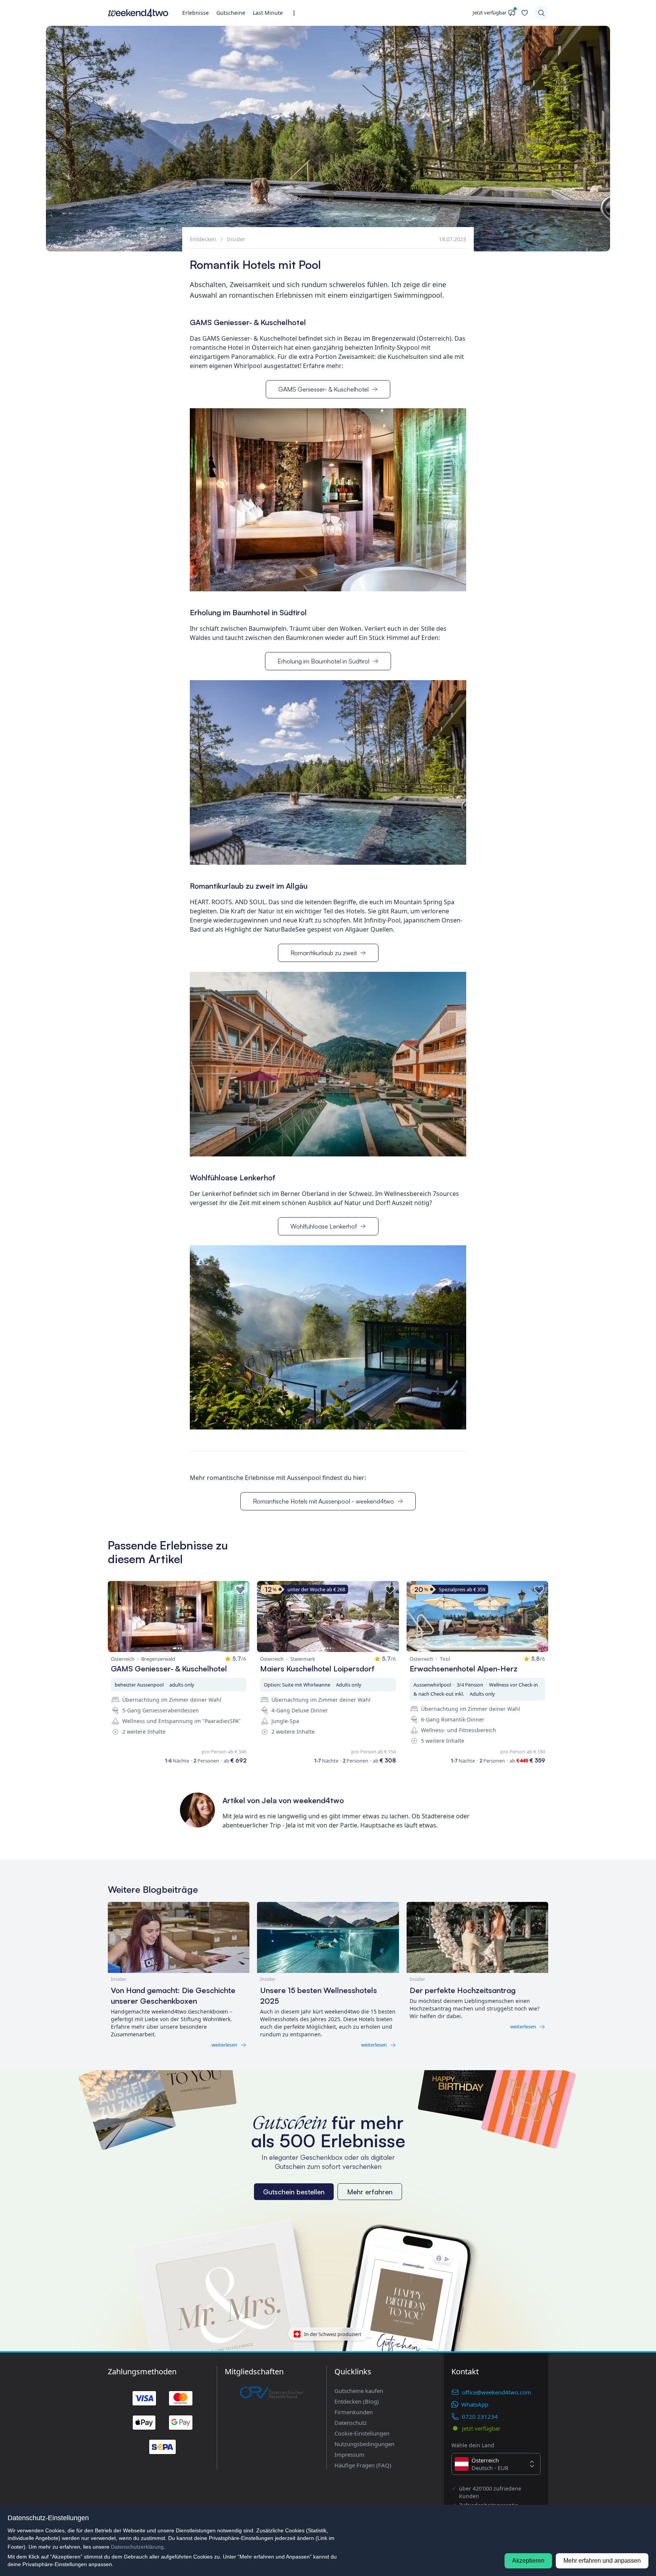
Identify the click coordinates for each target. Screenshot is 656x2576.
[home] (138, 13)
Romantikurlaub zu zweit (324, 953)
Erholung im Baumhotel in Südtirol (323, 661)
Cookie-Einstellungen (362, 2433)
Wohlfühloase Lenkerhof (324, 1226)
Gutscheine (231, 13)
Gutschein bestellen (294, 2192)
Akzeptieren (528, 2561)
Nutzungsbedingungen (364, 2444)
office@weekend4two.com (497, 2392)
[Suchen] (541, 13)
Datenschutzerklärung (137, 2547)
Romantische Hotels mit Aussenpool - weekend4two (323, 1501)
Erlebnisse (196, 13)
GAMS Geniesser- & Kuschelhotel (323, 389)
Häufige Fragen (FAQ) (363, 2465)
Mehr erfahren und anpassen (602, 2561)
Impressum (349, 2454)
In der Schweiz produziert (333, 2334)
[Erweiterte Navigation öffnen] (296, 13)
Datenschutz (351, 2423)
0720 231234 (480, 2416)
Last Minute (268, 13)
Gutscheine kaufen (359, 2391)
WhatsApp (475, 2404)
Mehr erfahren (370, 2192)
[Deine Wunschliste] (525, 13)
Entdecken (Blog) (357, 2401)
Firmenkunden (354, 2412)
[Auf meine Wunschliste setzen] (240, 1590)
